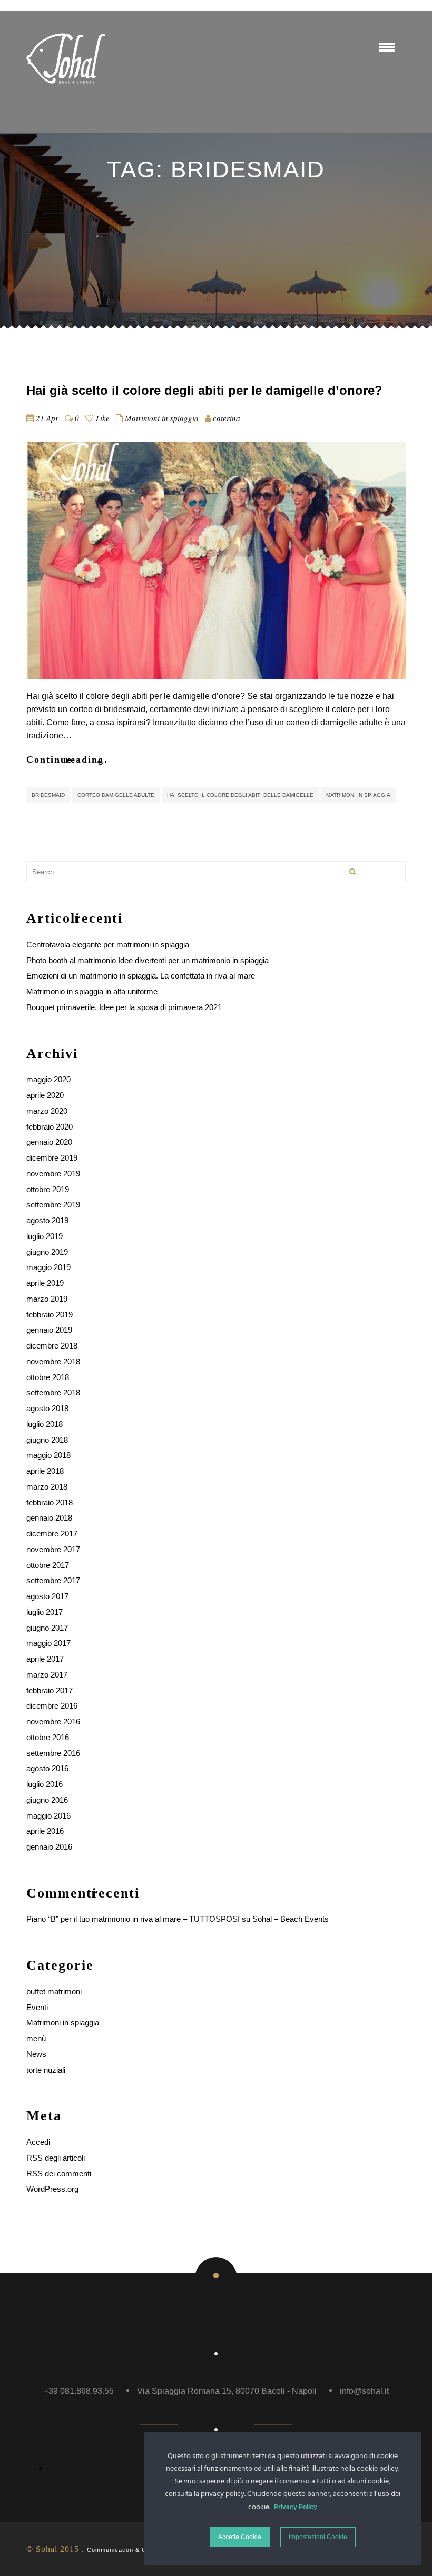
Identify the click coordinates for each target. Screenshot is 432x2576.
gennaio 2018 (49, 1518)
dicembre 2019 (52, 1158)
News (36, 2054)
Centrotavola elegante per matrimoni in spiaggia (108, 945)
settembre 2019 (53, 1205)
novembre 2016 (53, 1721)
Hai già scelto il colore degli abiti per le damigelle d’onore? (204, 390)
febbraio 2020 (50, 1127)
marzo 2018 (47, 1487)
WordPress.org (52, 2189)
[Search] (352, 872)
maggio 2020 (48, 1079)
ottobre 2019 (48, 1189)
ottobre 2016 (48, 1737)
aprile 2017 (45, 1659)
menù (36, 2038)
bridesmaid (48, 795)
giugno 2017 (47, 1628)
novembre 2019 (53, 1174)
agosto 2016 (47, 1768)
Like (101, 418)
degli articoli (56, 2158)
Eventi (37, 2007)
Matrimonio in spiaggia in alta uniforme (92, 991)
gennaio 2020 (49, 1142)
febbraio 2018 (50, 1502)
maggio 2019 (48, 1267)
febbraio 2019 (50, 1315)
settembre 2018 (53, 1392)
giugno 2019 (47, 1252)
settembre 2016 (53, 1753)
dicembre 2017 (52, 1534)
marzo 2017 (47, 1675)
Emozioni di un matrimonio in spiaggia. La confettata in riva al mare (141, 976)
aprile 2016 (45, 1831)
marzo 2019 (47, 1299)
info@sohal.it (364, 2391)
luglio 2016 (45, 1784)
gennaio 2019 (49, 1330)
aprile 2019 (45, 1283)
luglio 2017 (45, 1612)
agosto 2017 (47, 1596)
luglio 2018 (45, 1424)
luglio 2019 (45, 1236)
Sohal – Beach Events (291, 1919)
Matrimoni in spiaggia (162, 418)
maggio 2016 (48, 1816)
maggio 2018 (48, 1455)
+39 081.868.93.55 (79, 2391)
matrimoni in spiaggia (358, 795)
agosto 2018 (47, 1408)
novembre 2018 (53, 1361)
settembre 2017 (53, 1580)
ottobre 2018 (48, 1377)
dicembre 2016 (52, 1706)
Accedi (38, 2142)
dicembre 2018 (52, 1346)
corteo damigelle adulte (116, 795)
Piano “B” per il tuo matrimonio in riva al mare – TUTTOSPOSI (133, 1919)
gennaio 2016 (49, 1847)
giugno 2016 (47, 1800)
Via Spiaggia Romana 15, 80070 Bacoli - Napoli (227, 2391)
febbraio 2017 (50, 1690)
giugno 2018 (47, 1440)
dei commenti (59, 2174)
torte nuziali (46, 2070)
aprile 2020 (45, 1095)
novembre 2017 (53, 1549)
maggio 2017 (48, 1643)
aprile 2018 (45, 1471)
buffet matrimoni (54, 1991)
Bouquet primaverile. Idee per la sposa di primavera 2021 (124, 1007)
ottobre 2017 (48, 1565)
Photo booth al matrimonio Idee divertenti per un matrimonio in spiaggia (148, 960)
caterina (227, 418)
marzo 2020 (47, 1111)
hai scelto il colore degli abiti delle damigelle (240, 795)
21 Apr (47, 418)
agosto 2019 (47, 1220)
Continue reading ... (67, 760)
